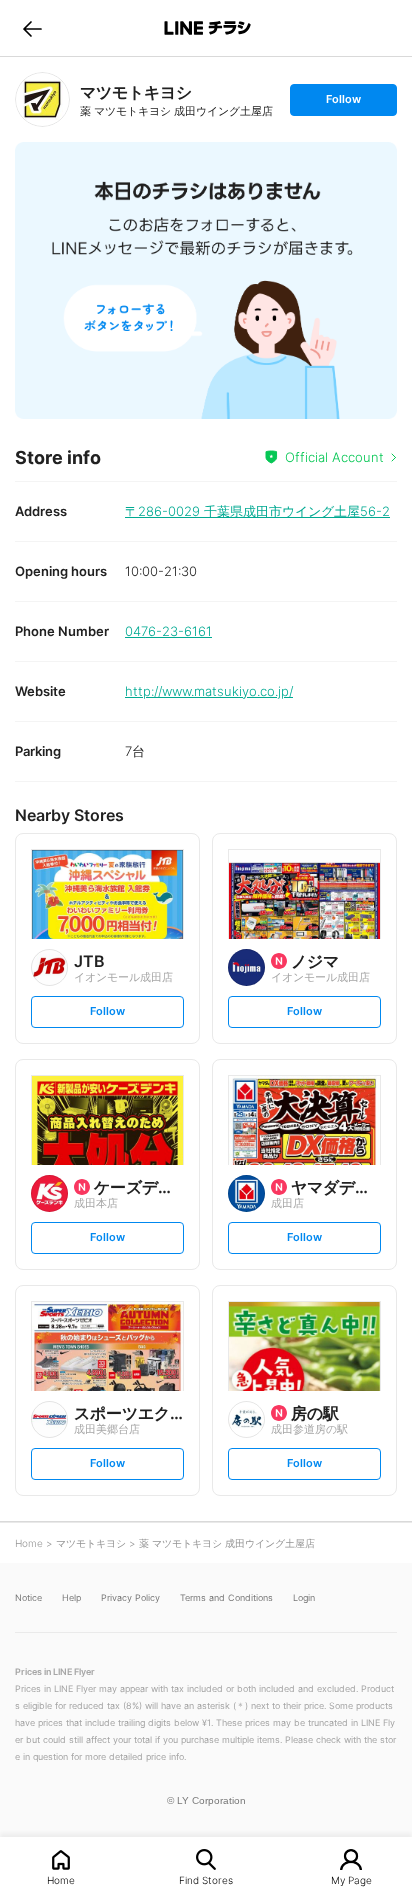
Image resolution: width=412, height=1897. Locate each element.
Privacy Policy (130, 1597)
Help (71, 1597)
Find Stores (206, 1879)
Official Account (334, 457)
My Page (351, 1879)
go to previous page (32, 28)
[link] (42, 99)
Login (304, 1597)
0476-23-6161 (168, 631)
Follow (343, 103)
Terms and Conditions (226, 1597)
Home (61, 1879)
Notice (28, 1597)
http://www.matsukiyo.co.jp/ (209, 691)
